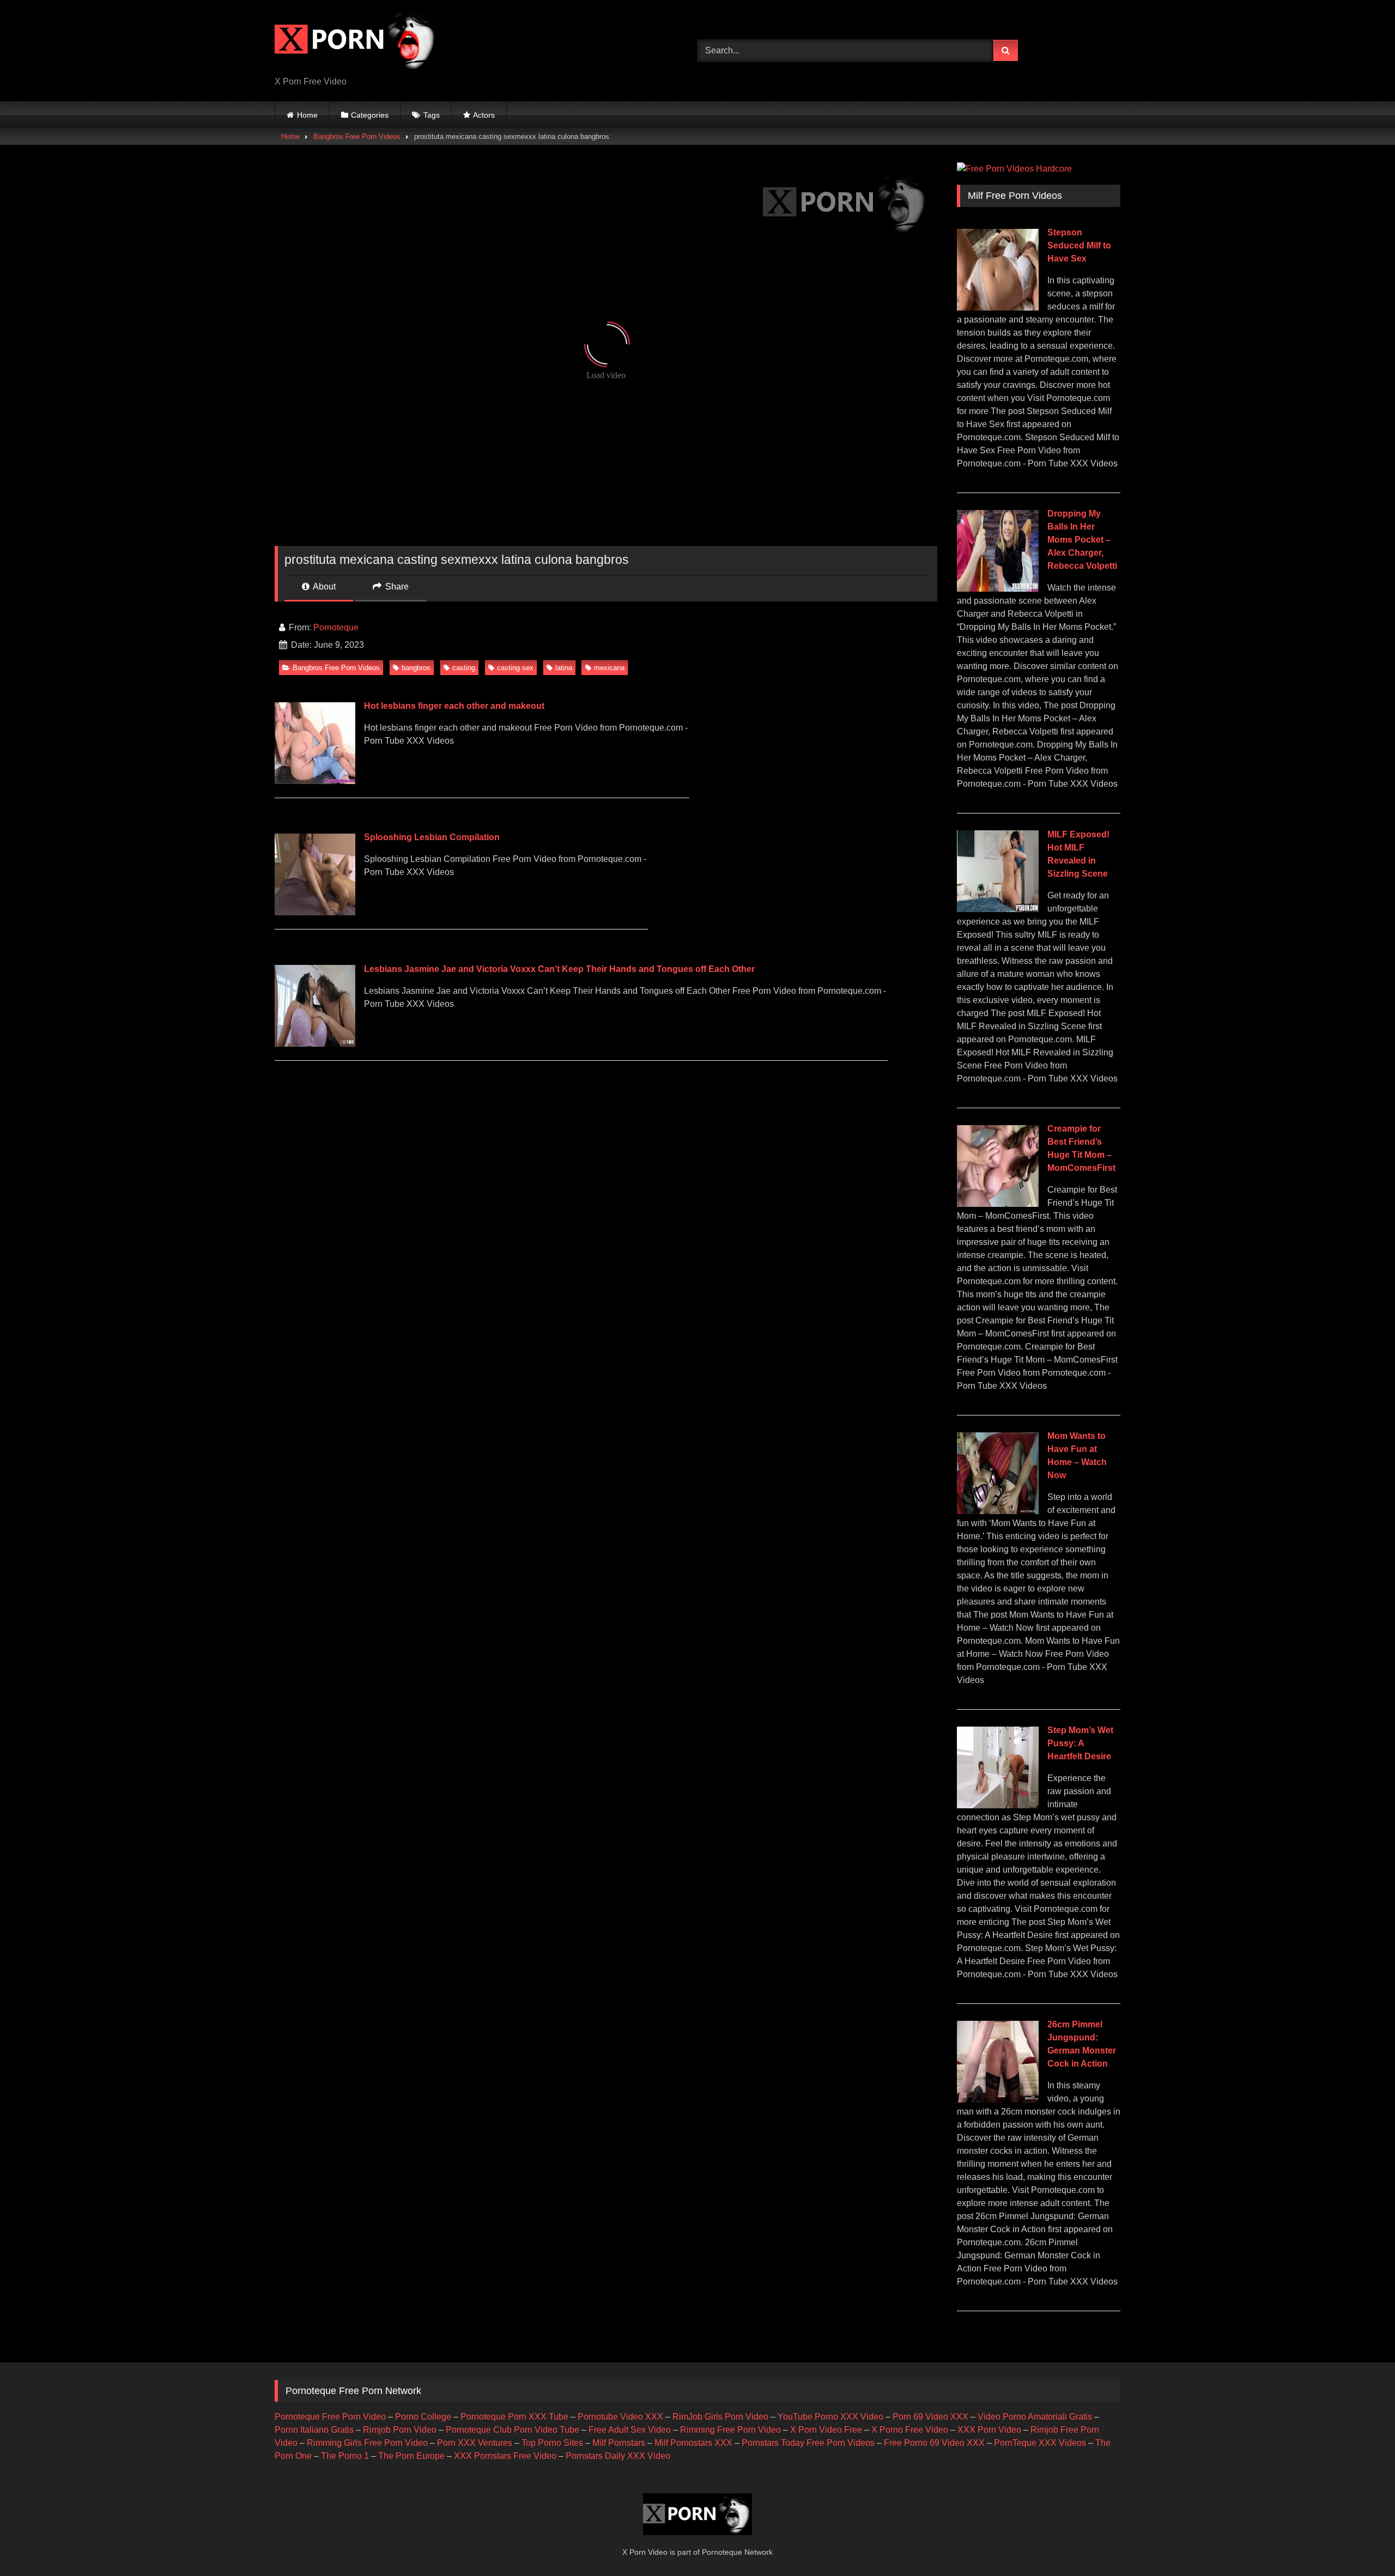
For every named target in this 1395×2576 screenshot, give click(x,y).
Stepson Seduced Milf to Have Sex (1079, 245)
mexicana (609, 668)
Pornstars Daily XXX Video (618, 2456)
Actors (484, 115)
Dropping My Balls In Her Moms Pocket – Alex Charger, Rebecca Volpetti (1082, 540)
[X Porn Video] (356, 42)
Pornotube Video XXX (620, 2417)
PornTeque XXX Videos (1040, 2443)
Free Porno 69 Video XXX (934, 2443)
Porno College (423, 2417)
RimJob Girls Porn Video (720, 2417)
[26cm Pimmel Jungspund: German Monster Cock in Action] (998, 2100)
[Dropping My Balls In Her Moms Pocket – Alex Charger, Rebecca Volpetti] (998, 589)
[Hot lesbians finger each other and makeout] (314, 781)
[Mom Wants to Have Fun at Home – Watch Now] (998, 1511)
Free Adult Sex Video (630, 2430)
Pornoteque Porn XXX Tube (514, 2417)
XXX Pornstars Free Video (505, 2456)
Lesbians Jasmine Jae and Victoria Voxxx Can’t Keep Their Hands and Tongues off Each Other (559, 969)
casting (464, 668)
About (323, 587)
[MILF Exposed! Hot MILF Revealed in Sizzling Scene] (998, 909)
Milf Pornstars (619, 2443)
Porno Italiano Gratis (314, 2430)
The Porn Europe (411, 2456)
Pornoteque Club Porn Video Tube (512, 2430)
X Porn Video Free (826, 2430)
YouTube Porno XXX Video (830, 2417)
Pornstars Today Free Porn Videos (808, 2443)
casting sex (515, 668)
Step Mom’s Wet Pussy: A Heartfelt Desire (1080, 1743)
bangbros (416, 668)
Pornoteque (336, 627)
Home (307, 115)
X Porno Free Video (910, 2430)
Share (396, 587)
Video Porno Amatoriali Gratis (1035, 2417)
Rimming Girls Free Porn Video (367, 2443)
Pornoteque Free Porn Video (330, 2417)
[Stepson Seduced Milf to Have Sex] (998, 308)
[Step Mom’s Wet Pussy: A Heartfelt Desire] (998, 1805)
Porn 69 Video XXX (930, 2417)
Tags (432, 115)
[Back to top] (1361, 2544)
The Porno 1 (345, 2456)
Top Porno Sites (552, 2443)
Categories (370, 115)
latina (564, 668)
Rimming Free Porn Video (730, 2430)
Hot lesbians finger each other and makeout (454, 706)
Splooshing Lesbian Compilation (432, 837)
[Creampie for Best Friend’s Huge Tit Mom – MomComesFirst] (998, 1204)
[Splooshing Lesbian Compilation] (314, 912)
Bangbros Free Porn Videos (357, 136)
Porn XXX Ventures (475, 2443)
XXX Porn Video (989, 2430)
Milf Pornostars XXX (693, 2443)
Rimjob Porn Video (400, 2430)
